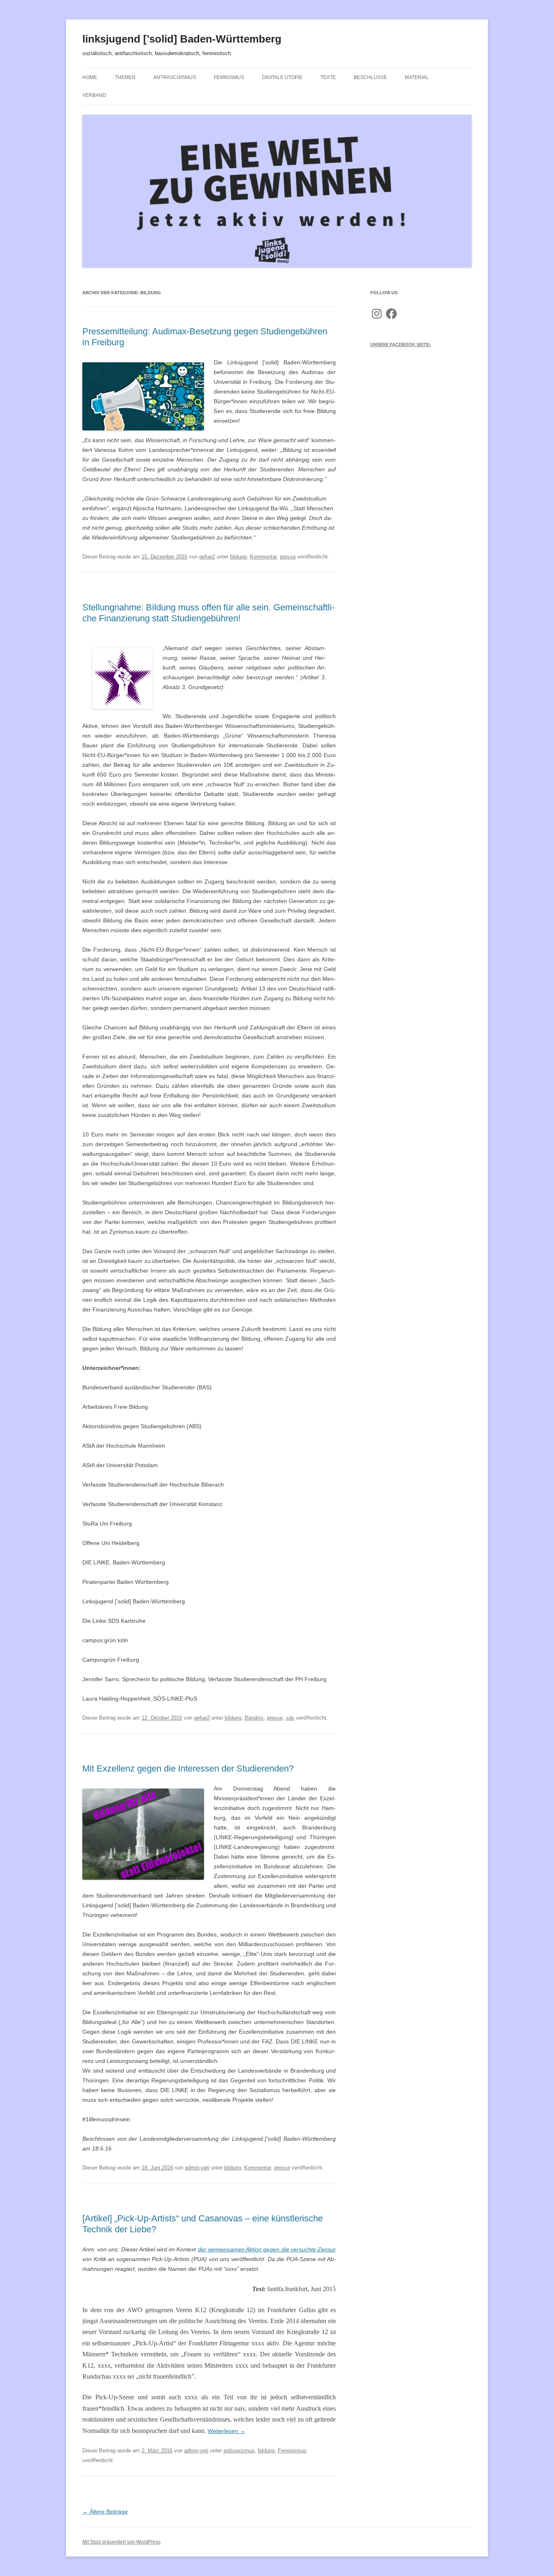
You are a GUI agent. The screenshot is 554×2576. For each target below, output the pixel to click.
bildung (238, 557)
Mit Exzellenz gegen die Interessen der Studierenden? (188, 1768)
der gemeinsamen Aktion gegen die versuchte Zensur (267, 2249)
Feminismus (229, 77)
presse (288, 557)
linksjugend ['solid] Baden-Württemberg (182, 39)
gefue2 (207, 557)
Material (417, 77)
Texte (328, 77)
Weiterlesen (227, 2431)
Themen (125, 77)
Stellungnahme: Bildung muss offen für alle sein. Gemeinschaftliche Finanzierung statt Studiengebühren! (208, 613)
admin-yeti (197, 2168)
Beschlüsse (370, 77)
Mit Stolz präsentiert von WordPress (121, 2542)
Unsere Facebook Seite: (400, 344)
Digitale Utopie (282, 77)
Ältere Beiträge (105, 2512)
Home (90, 77)
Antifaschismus (175, 77)
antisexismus (239, 2451)
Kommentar (263, 557)
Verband (94, 95)
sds (290, 1718)
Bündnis (254, 1718)
